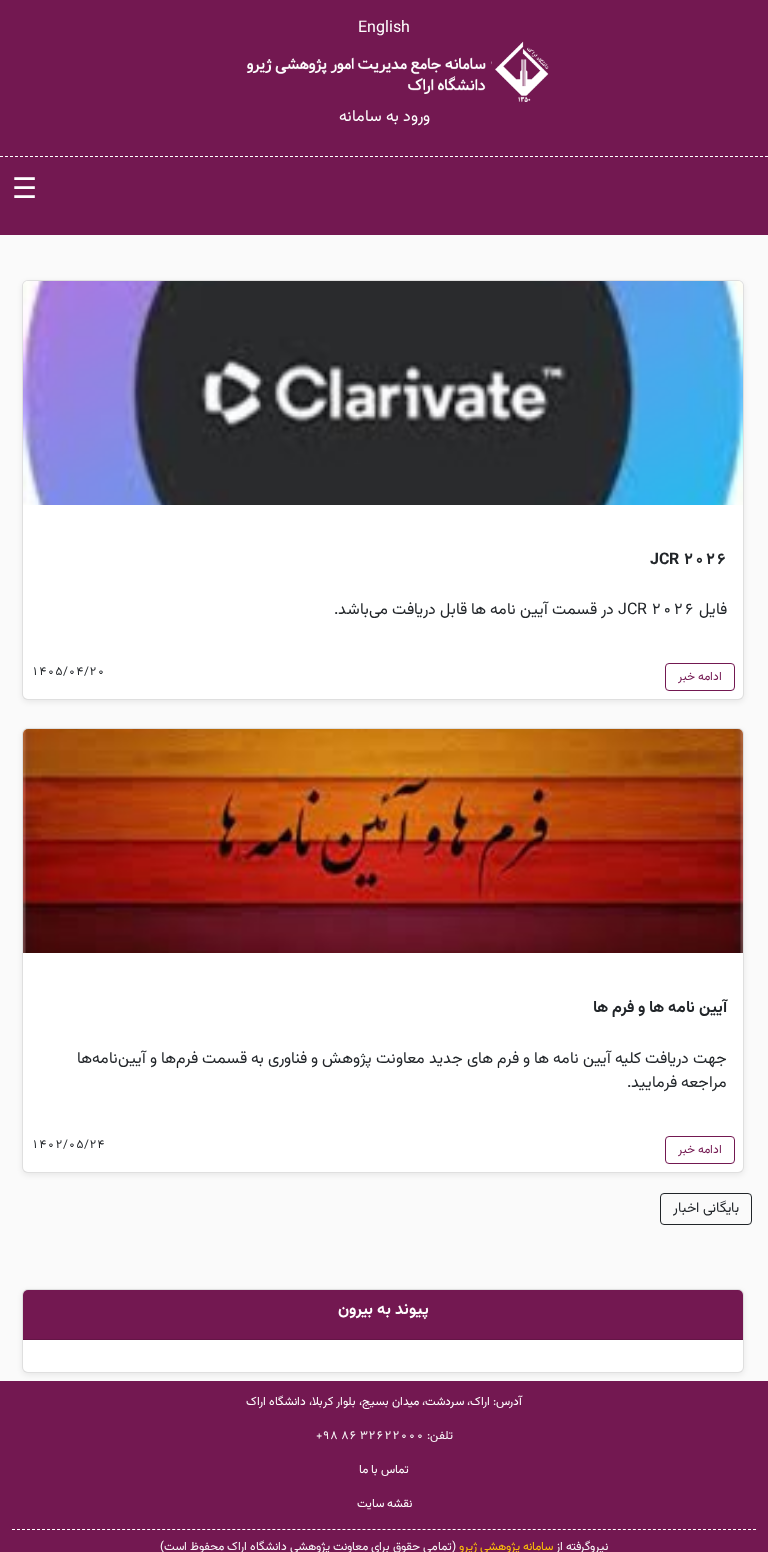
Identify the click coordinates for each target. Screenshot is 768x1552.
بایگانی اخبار (706, 1209)
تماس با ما (384, 1470)
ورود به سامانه (384, 117)
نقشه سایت (384, 1504)
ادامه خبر (700, 677)
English (384, 28)
